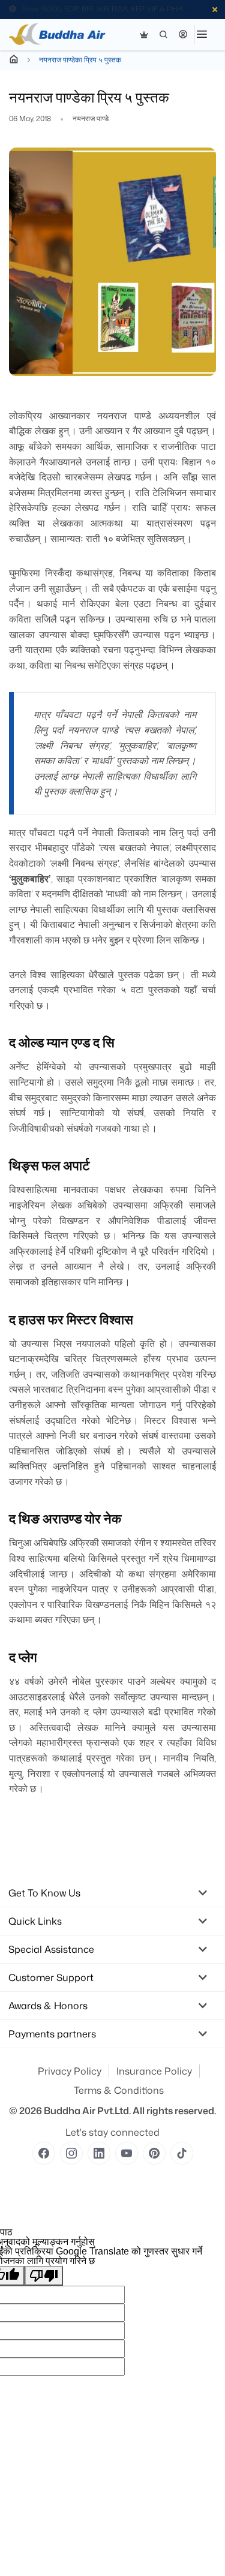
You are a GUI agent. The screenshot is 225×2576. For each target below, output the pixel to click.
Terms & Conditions (119, 2090)
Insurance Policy (154, 2071)
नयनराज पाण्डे (91, 119)
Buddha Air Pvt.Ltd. (87, 2111)
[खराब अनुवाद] (44, 2276)
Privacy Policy (70, 2071)
